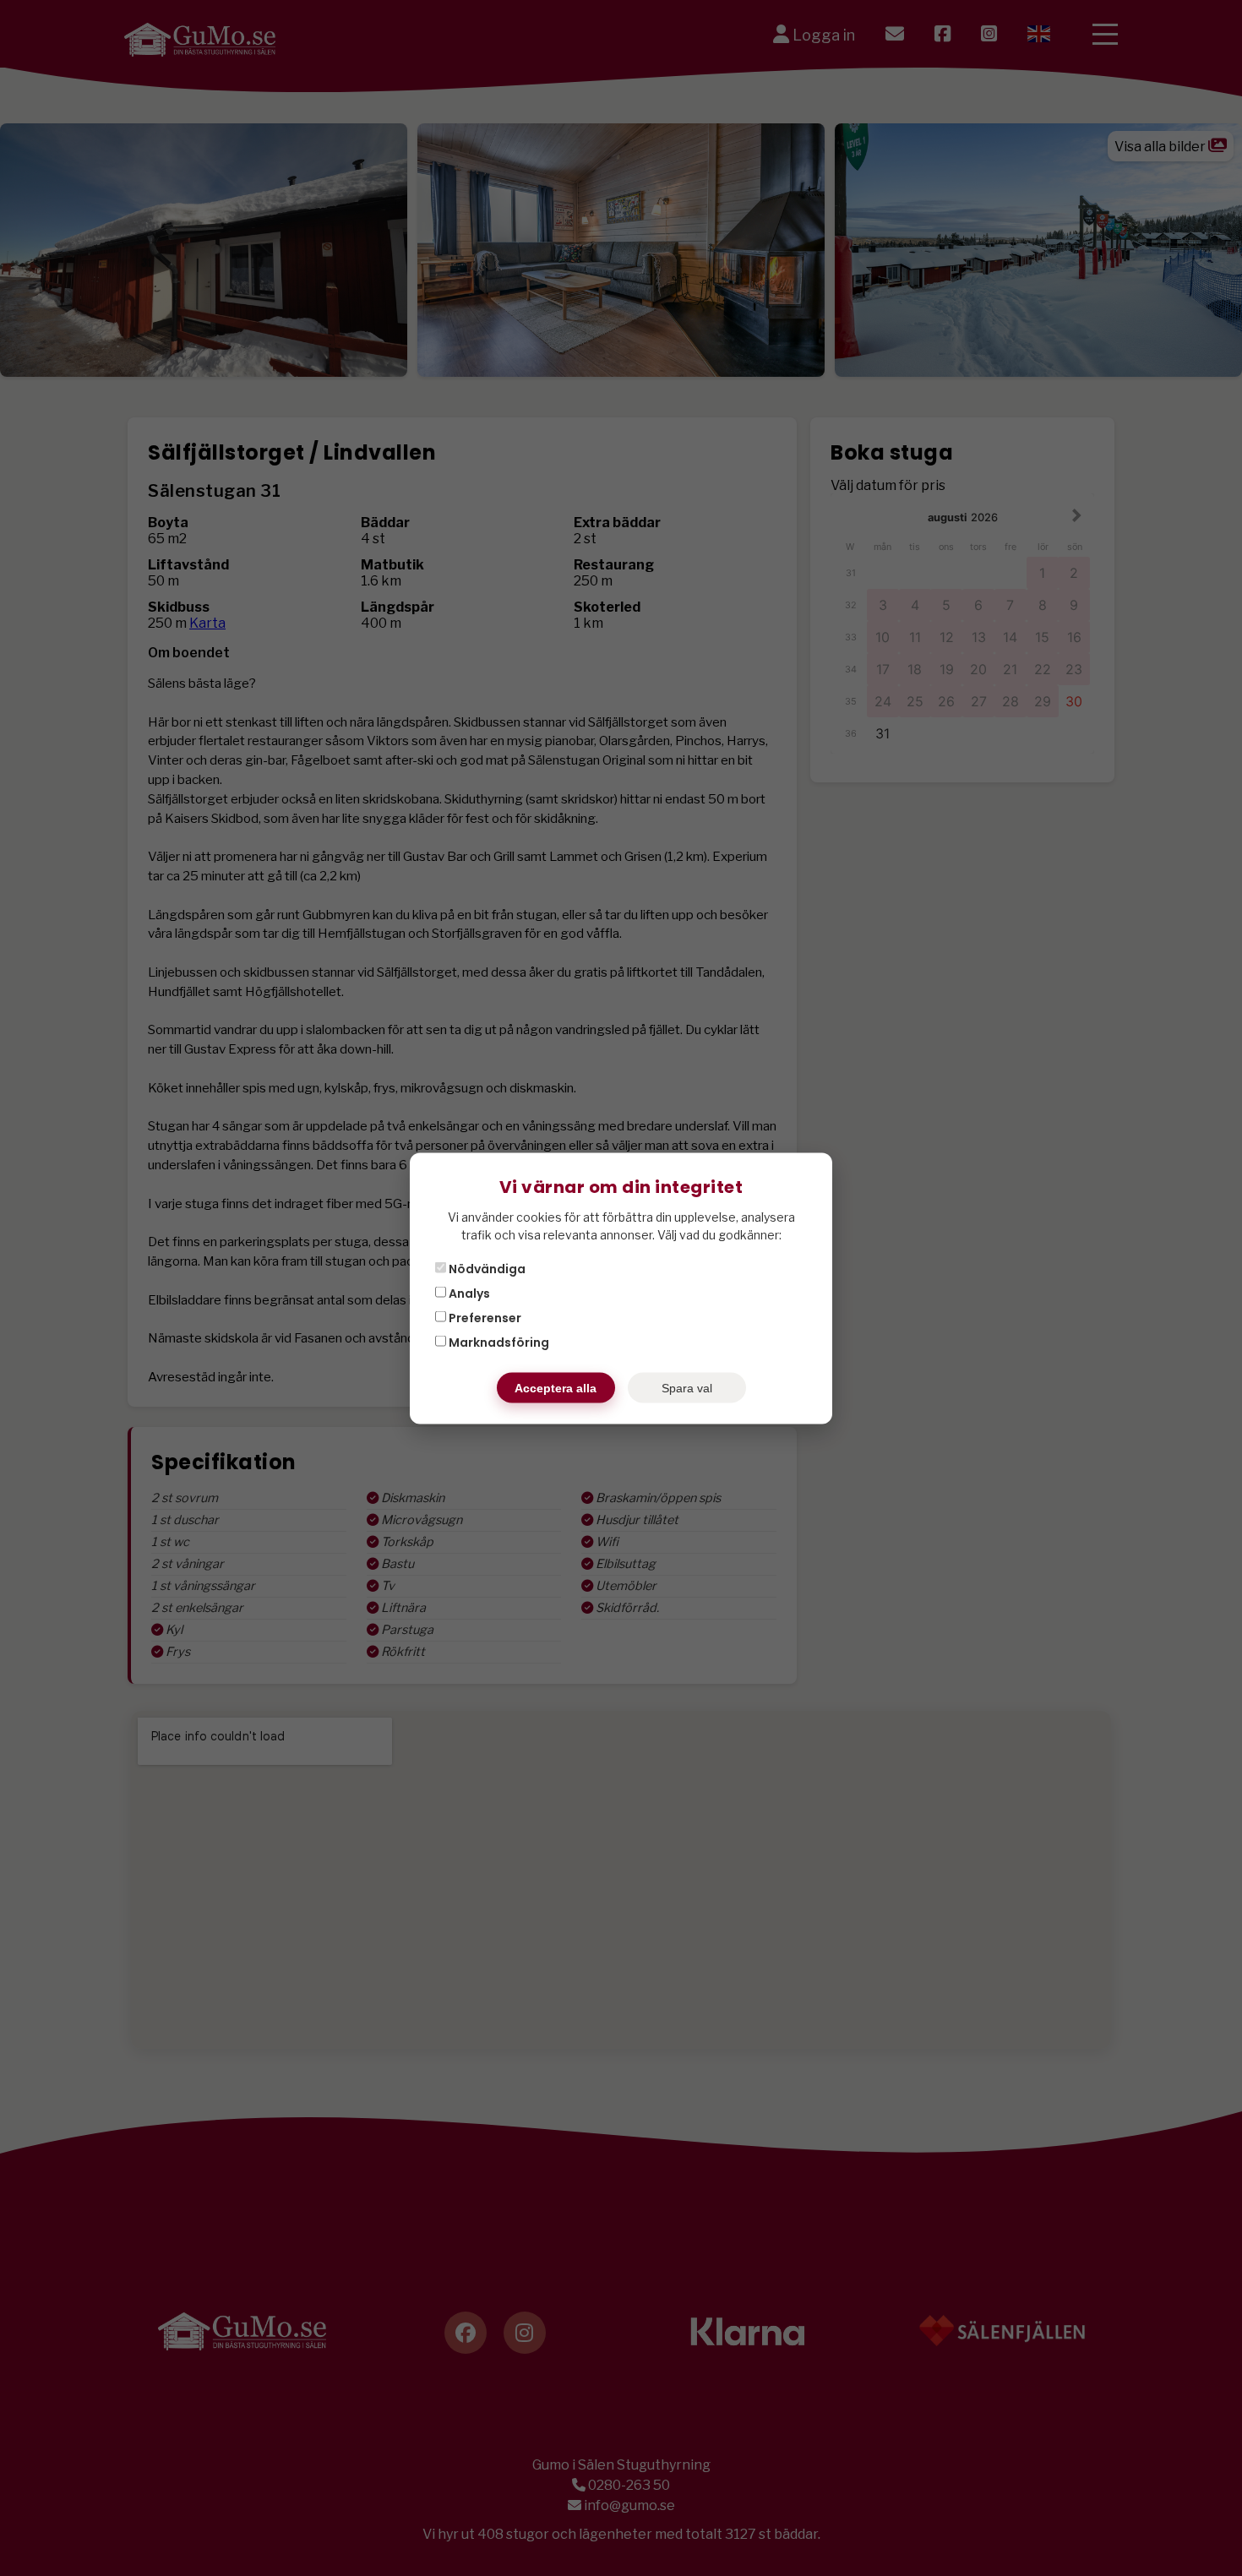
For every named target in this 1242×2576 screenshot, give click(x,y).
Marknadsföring (498, 1342)
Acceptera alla (556, 1387)
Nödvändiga (486, 1268)
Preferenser (484, 1317)
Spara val (687, 1387)
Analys (468, 1293)
